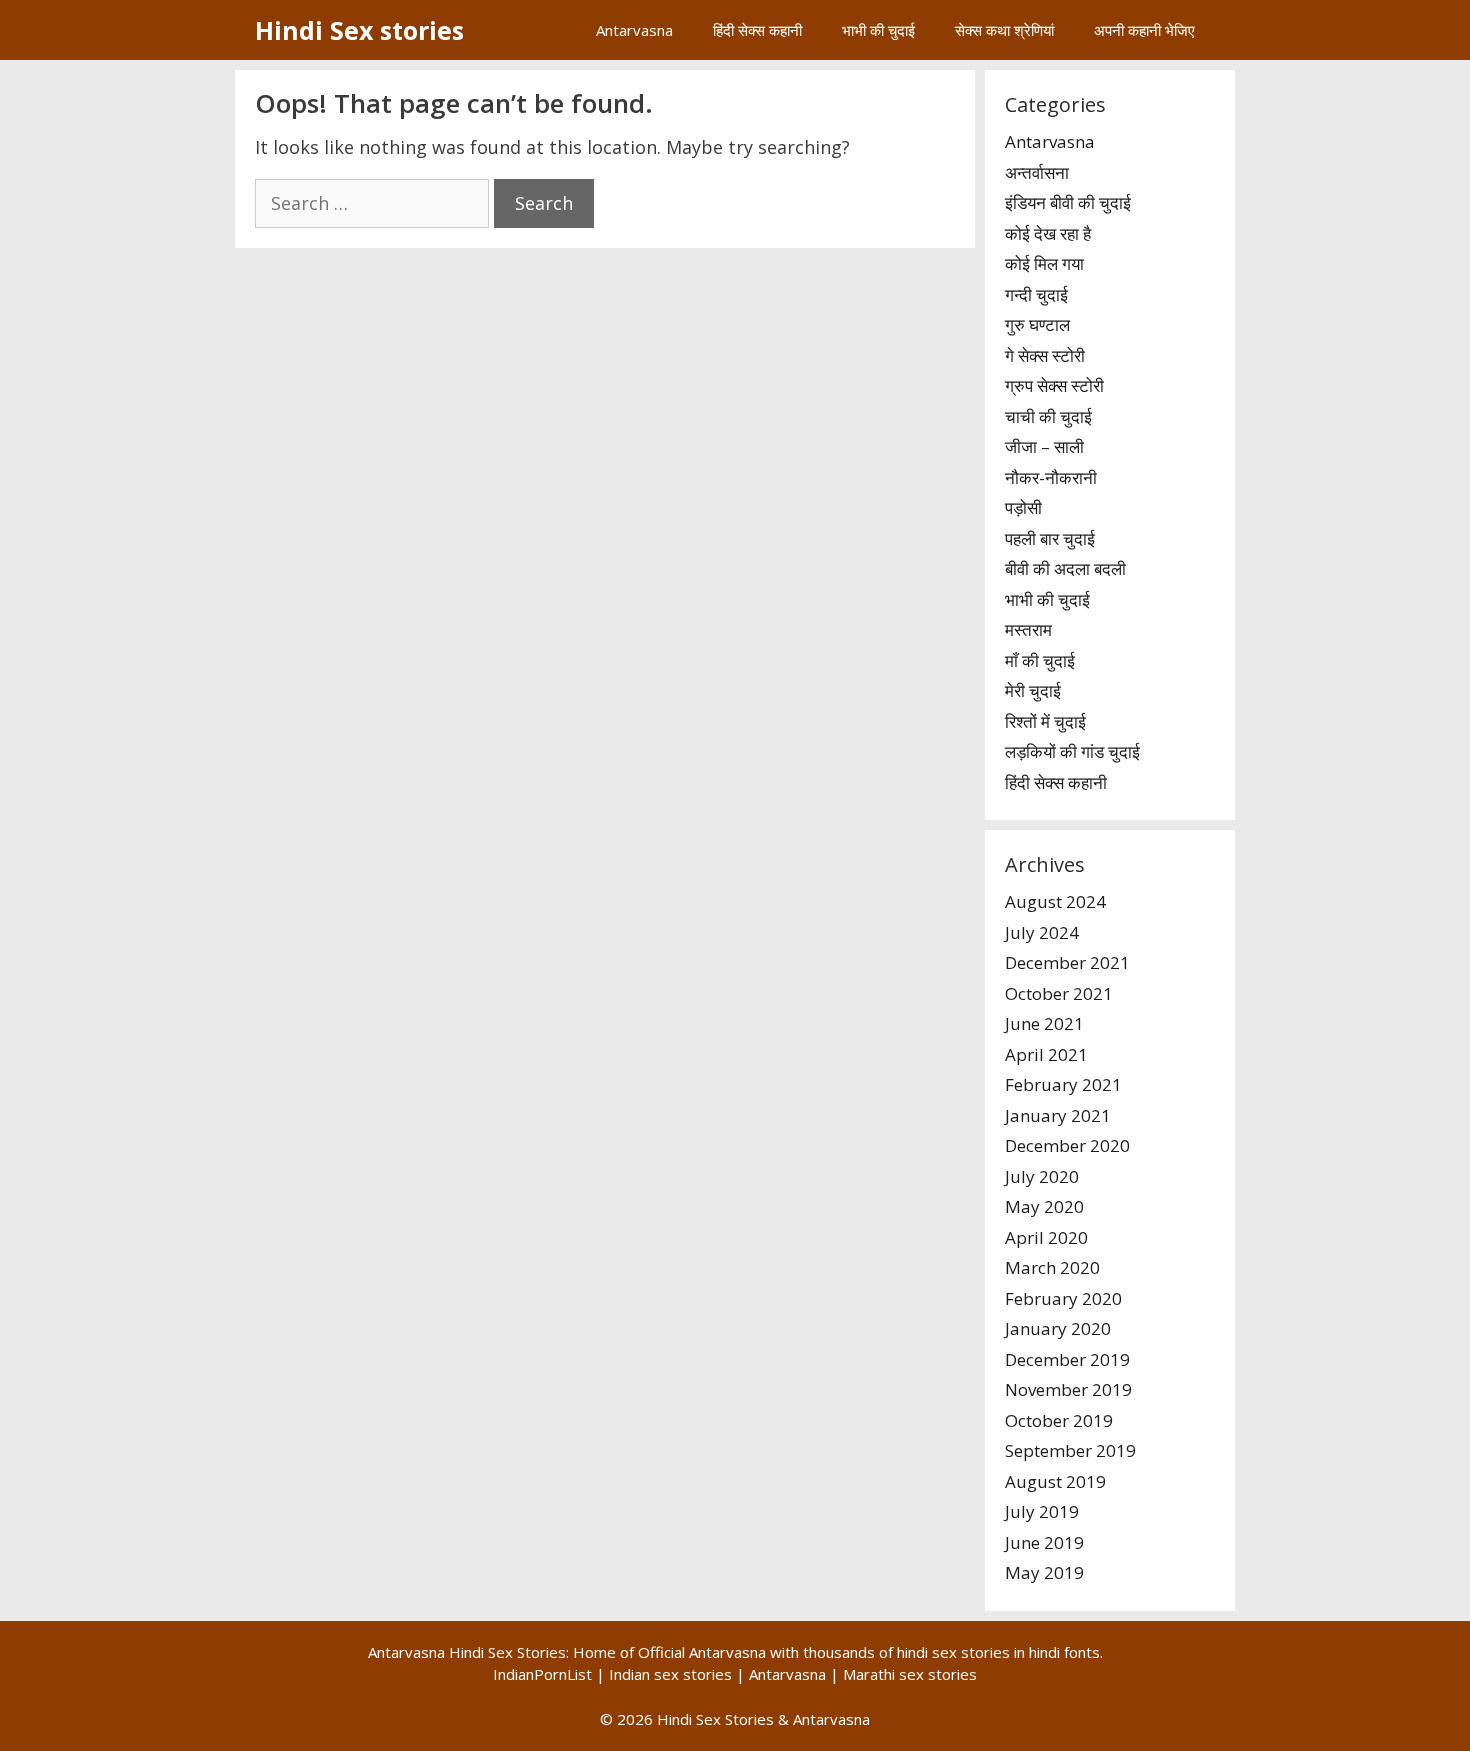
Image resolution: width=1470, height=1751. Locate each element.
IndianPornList (542, 1674)
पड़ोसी (1023, 507)
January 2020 (1058, 1328)
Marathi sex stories (910, 1674)
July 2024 (1042, 932)
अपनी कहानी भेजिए (1144, 30)
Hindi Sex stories (359, 30)
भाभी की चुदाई (878, 30)
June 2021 (1044, 1023)
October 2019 (1059, 1420)
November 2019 (1068, 1389)
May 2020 (1044, 1206)
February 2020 (1063, 1298)
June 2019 (1044, 1542)
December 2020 (1067, 1145)
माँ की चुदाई (1040, 660)
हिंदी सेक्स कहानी (757, 30)
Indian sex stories (670, 1674)
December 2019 (1067, 1359)
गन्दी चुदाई (1036, 294)
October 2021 (1059, 993)
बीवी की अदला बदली (1065, 568)
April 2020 (1046, 1237)
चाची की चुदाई (1048, 416)
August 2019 (1055, 1481)
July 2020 (1042, 1176)
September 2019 (1070, 1450)
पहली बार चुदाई (1050, 538)
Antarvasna (634, 30)
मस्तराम (1028, 629)
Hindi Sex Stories (715, 1719)
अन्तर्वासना (1037, 172)
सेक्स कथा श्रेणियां (1004, 30)
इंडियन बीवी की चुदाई (1068, 202)
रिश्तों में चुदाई (1045, 721)
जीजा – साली (1044, 446)
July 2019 (1042, 1511)
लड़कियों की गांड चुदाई (1072, 751)
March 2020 (1052, 1267)
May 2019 (1044, 1572)
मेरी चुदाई (1033, 690)
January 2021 (1058, 1115)
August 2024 (1055, 901)
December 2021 (1067, 962)
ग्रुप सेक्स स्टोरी (1054, 385)
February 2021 (1063, 1084)
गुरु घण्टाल (1037, 324)
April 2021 (1046, 1054)
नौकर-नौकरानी (1051, 477)
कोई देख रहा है (1048, 233)
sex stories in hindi (996, 1652)
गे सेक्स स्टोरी (1045, 355)
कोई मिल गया (1044, 263)
